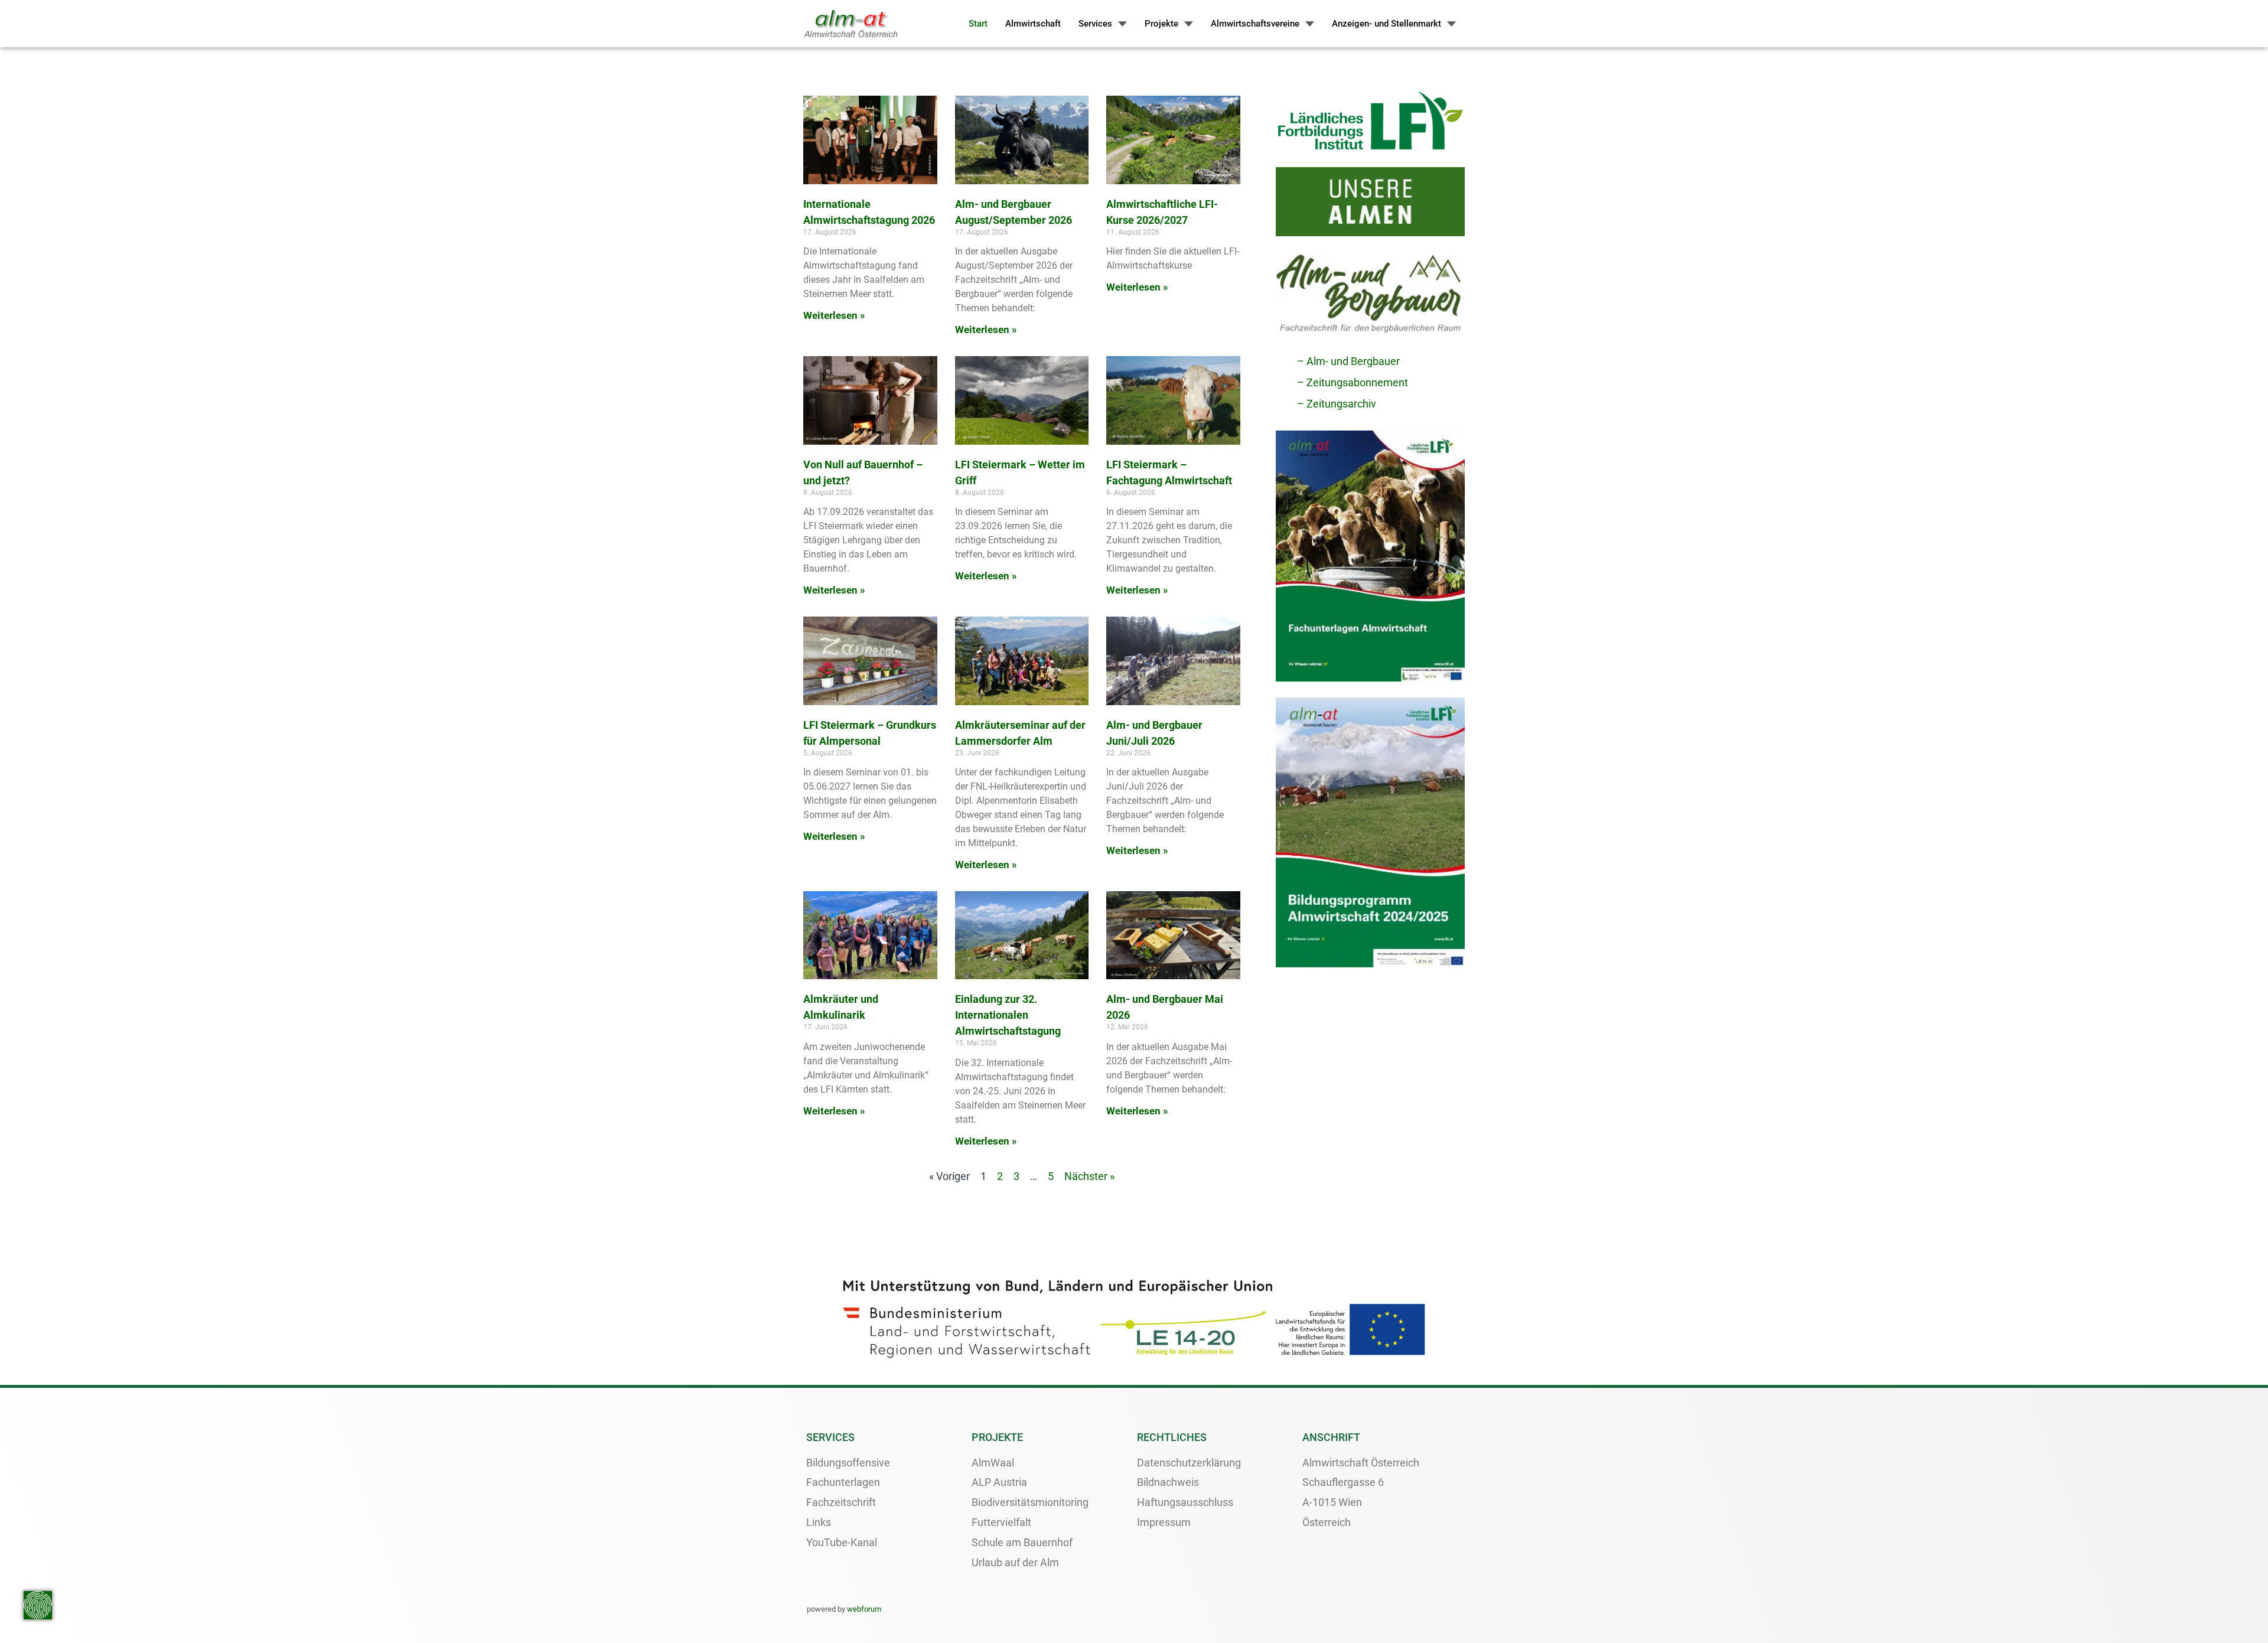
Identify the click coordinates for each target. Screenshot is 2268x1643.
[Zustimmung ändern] (38, 1605)
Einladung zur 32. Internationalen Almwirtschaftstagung (1008, 1015)
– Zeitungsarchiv (1337, 404)
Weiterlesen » (834, 315)
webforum (864, 1609)
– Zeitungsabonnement (1353, 382)
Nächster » (1089, 1176)
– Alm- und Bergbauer (1348, 361)
